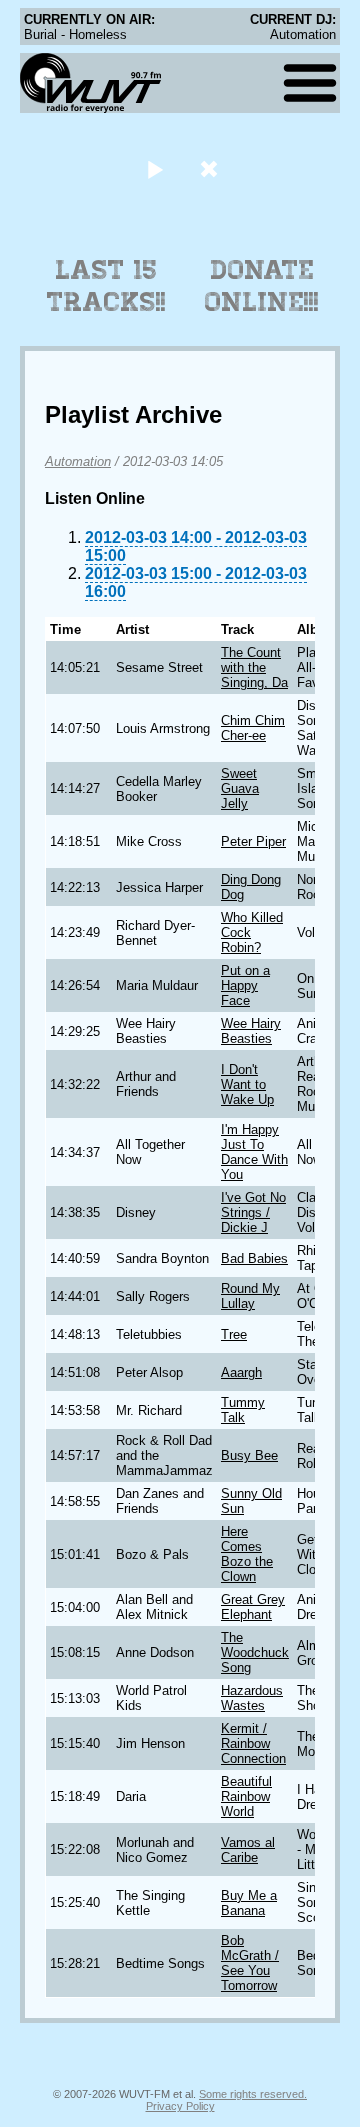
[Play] (154, 168)
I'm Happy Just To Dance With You (254, 1152)
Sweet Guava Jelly (240, 788)
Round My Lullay (250, 1296)
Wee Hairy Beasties (251, 1031)
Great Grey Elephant (253, 1607)
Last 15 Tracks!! (106, 286)
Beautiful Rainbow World (246, 1796)
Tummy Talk (243, 1410)
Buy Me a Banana (249, 1903)
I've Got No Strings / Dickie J (253, 1212)
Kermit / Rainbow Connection (253, 1743)
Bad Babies (254, 1258)
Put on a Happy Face (245, 985)
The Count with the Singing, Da (254, 667)
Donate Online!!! (262, 286)
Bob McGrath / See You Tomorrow (250, 1963)
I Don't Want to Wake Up (247, 1084)
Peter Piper (253, 841)
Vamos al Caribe (248, 1850)
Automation (78, 461)
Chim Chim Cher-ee (253, 728)
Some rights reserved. (253, 2094)
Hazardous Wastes (252, 1698)
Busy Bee (249, 1455)
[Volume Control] (211, 168)
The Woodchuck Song (255, 1652)
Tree (234, 1334)
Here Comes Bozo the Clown (247, 1554)
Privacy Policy (180, 2106)
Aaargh (241, 1372)
